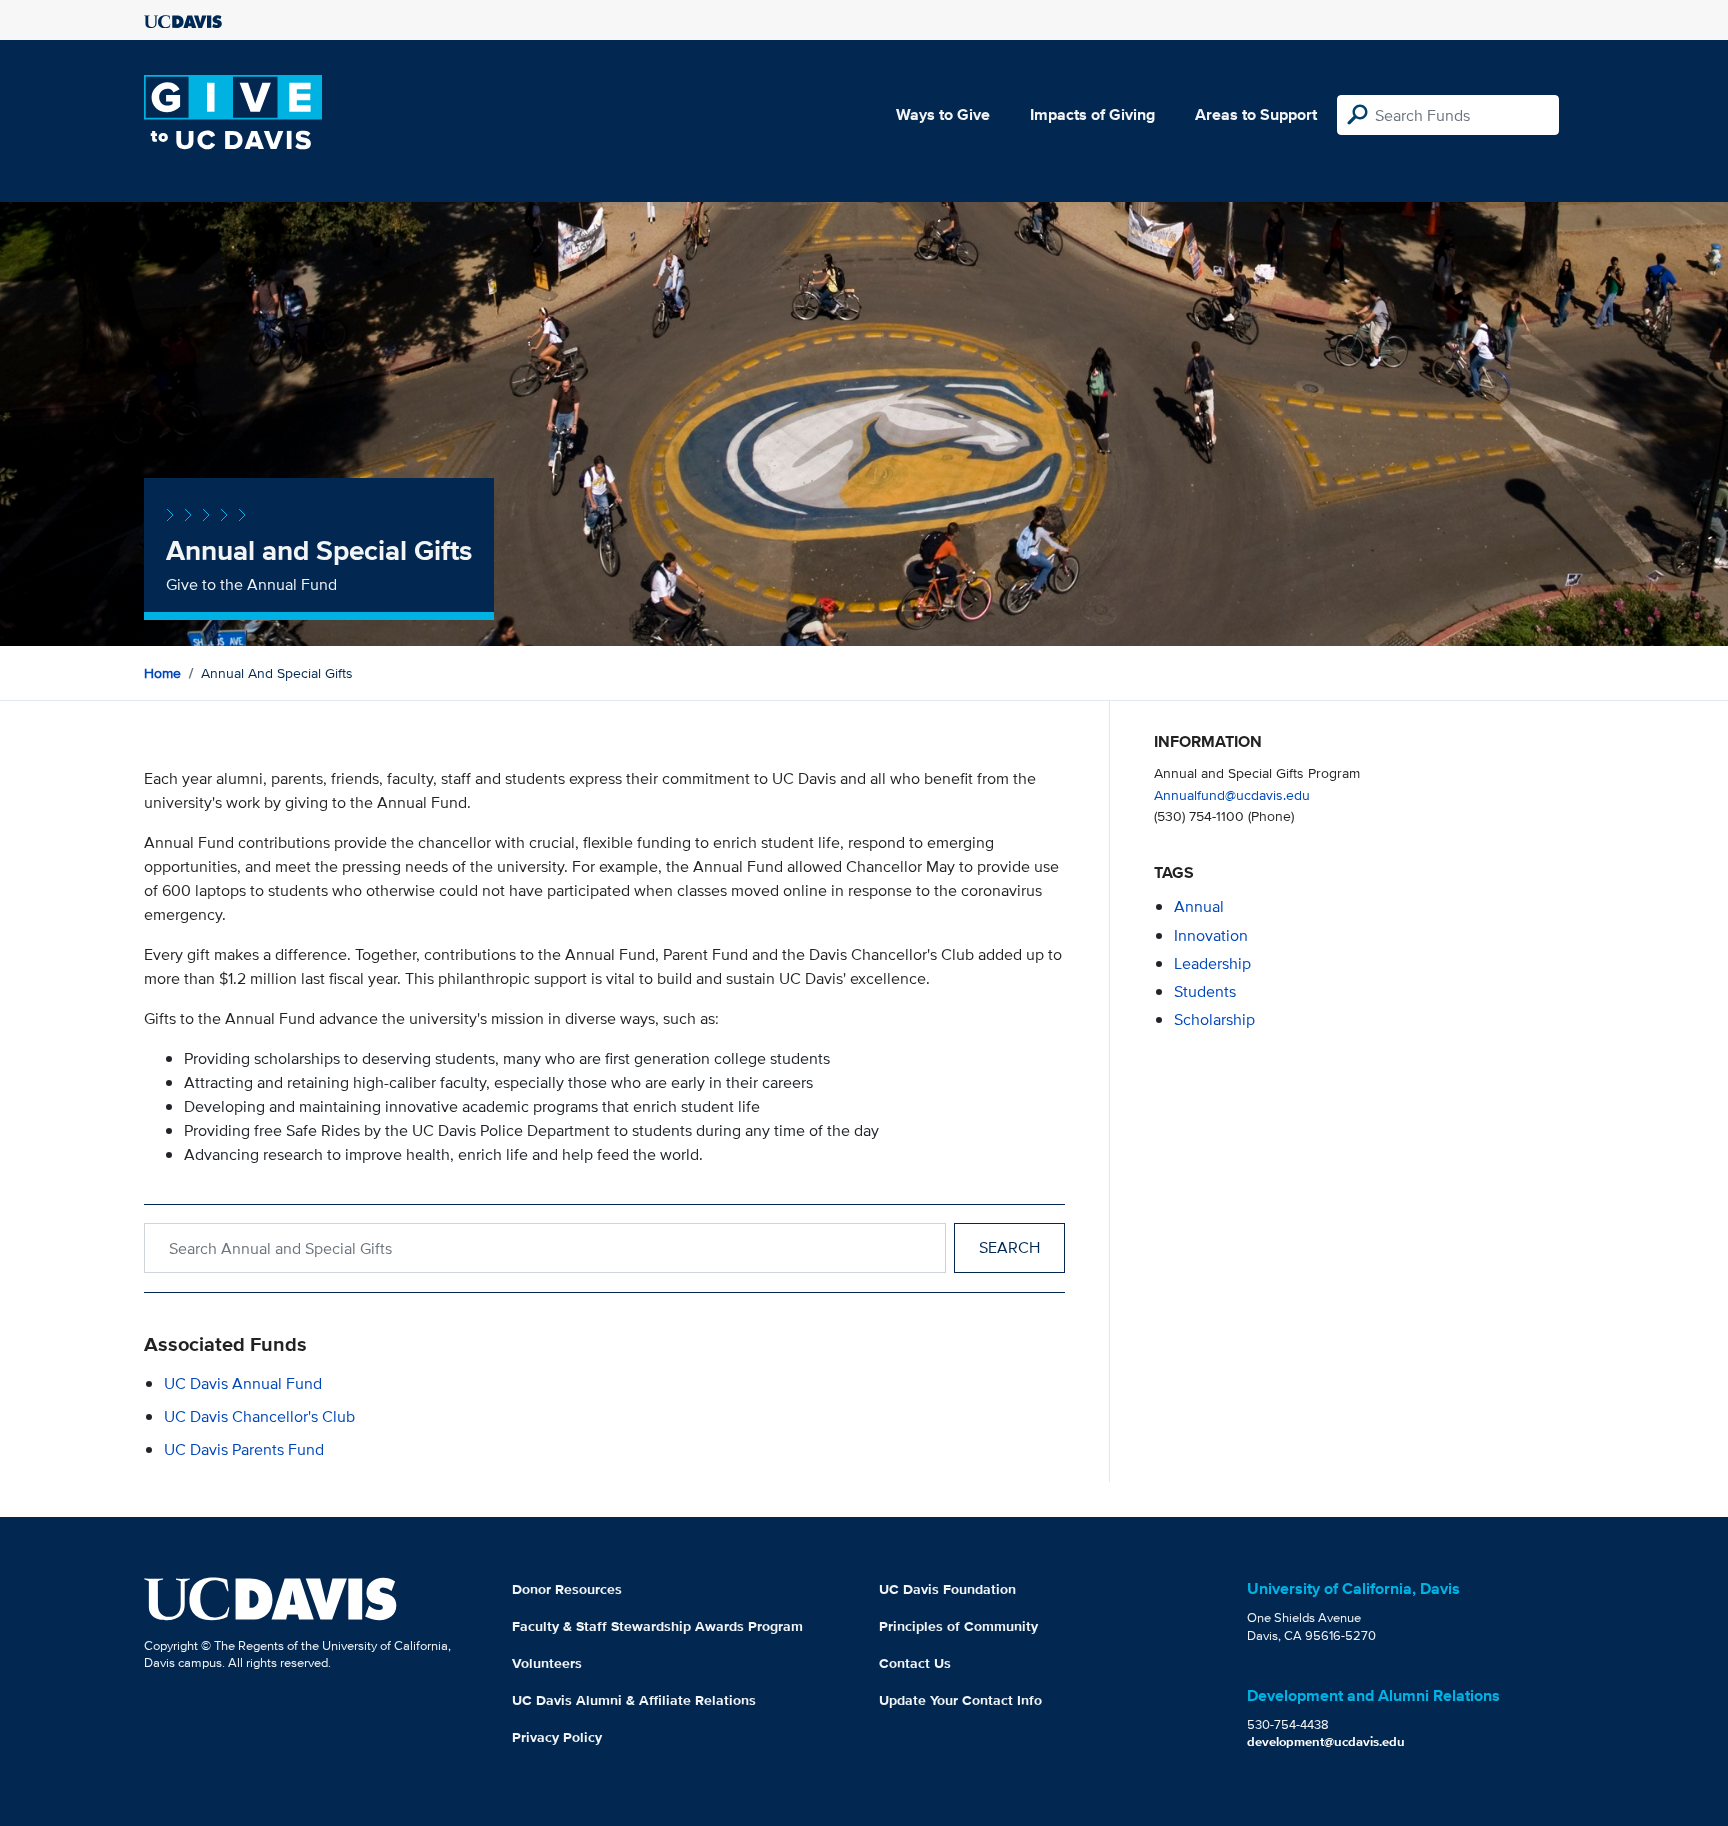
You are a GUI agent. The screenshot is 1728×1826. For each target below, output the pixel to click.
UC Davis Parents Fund (244, 1449)
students (1205, 991)
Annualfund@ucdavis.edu (1232, 794)
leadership (1212, 963)
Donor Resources (567, 1589)
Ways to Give (943, 114)
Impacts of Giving (1092, 114)
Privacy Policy (557, 1737)
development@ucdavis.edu (1326, 1741)
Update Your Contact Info (960, 1700)
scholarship (1214, 1019)
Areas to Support (1256, 114)
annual (1199, 906)
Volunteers (547, 1663)
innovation (1211, 935)
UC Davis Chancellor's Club (259, 1416)
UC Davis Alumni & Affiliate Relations (634, 1700)
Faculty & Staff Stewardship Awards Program (657, 1626)
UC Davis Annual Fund (243, 1383)
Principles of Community (958, 1626)
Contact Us (915, 1663)
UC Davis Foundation (947, 1589)
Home (162, 673)
